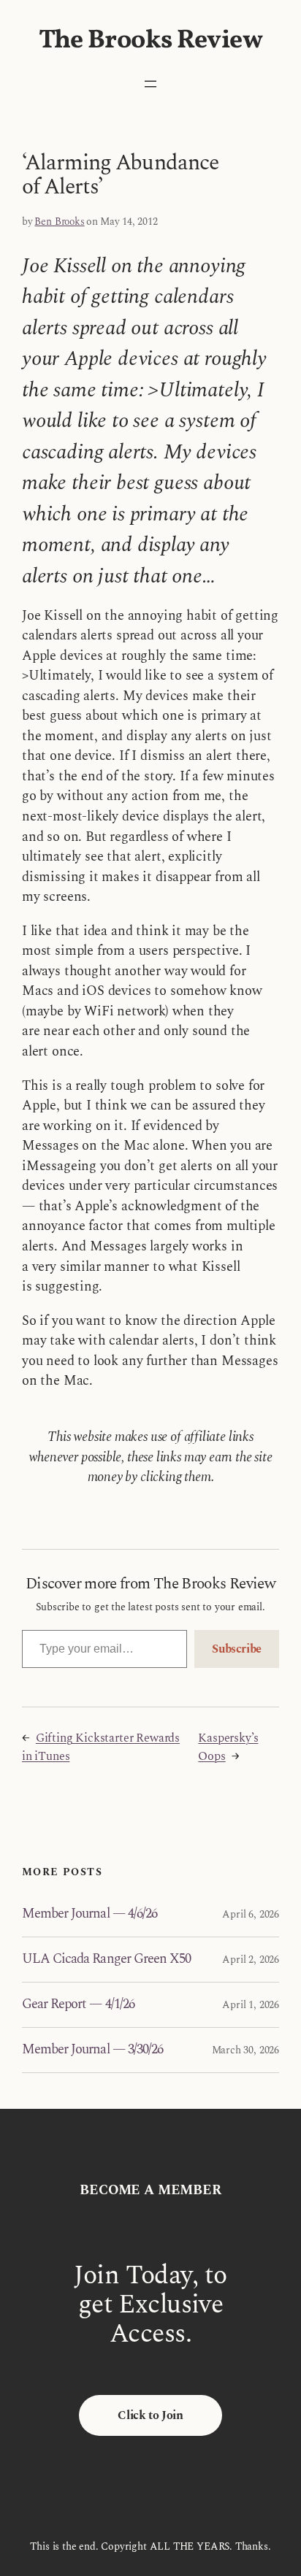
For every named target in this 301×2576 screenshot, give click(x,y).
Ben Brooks (59, 222)
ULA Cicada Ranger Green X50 (106, 1960)
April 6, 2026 (251, 1914)
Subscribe (237, 1649)
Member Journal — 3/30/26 (92, 2050)
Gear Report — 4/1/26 (78, 2005)
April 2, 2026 (251, 1960)
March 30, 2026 (245, 2050)
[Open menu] (150, 84)
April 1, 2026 (251, 2005)
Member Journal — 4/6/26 (89, 1914)
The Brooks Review (151, 41)
